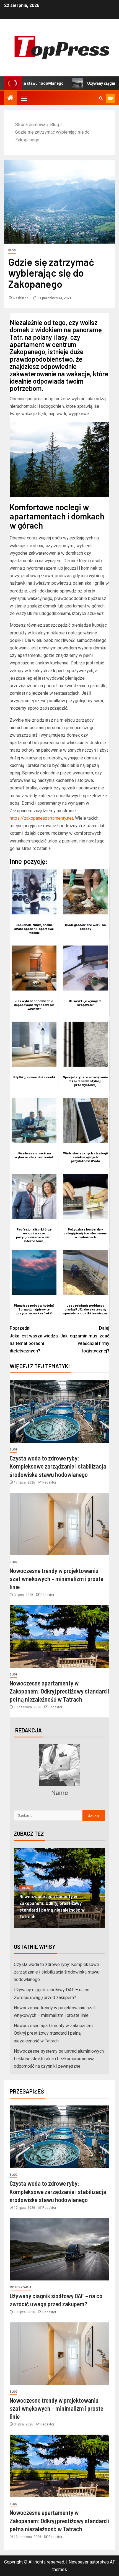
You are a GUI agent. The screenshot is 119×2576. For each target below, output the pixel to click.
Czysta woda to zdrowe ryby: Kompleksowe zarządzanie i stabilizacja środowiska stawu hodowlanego (58, 1466)
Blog (12, 250)
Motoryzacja (21, 2287)
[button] (24, 98)
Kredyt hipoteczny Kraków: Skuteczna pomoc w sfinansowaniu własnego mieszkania (58, 1910)
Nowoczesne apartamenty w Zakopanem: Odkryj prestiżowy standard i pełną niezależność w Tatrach (59, 1691)
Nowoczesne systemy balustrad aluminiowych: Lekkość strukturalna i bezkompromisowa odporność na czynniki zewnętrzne (59, 2059)
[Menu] (24, 98)
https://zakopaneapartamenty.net (41, 818)
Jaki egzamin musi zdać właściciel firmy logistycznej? (85, 1340)
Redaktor (21, 298)
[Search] (101, 98)
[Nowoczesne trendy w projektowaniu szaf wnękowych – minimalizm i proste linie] (59, 1524)
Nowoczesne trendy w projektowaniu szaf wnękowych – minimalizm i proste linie (56, 1579)
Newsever (79, 2562)
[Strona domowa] (11, 98)
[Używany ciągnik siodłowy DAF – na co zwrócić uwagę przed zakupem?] (59, 2249)
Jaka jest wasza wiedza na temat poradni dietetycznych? (34, 1340)
